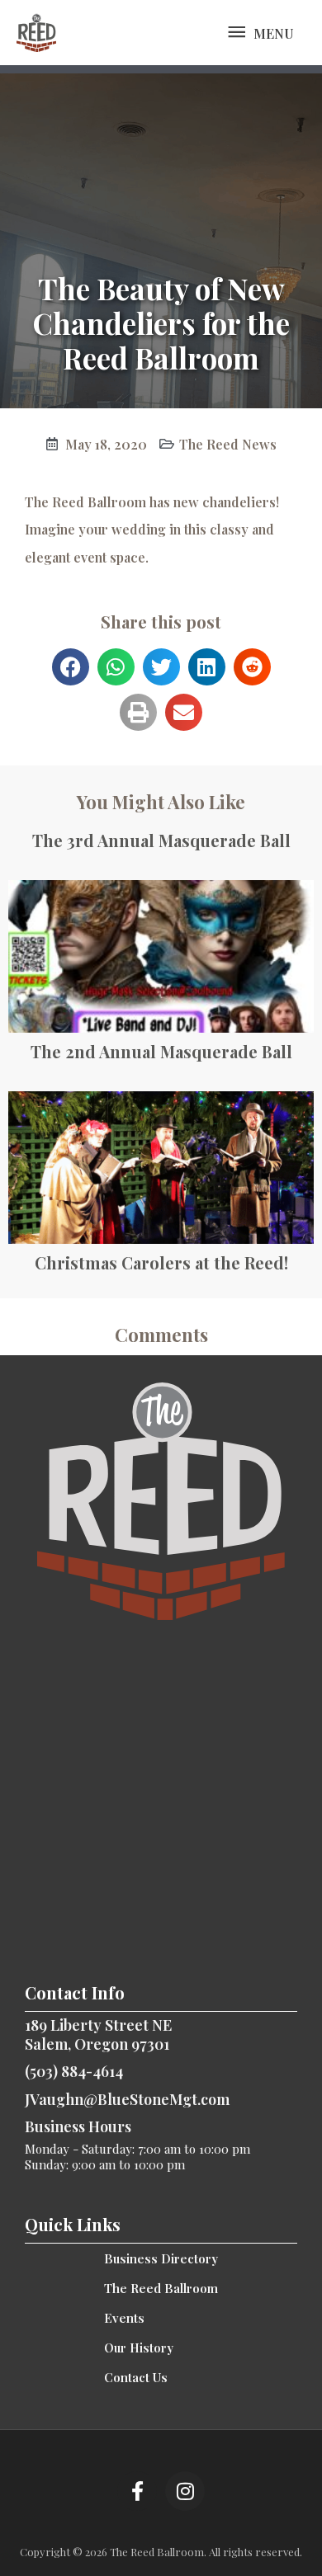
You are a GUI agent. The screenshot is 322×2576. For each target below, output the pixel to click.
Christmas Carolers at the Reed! (161, 1262)
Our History (139, 2348)
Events (124, 2318)
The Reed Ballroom (161, 2288)
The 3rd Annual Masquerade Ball (161, 840)
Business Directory (161, 2258)
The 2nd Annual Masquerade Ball (161, 1051)
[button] (71, 667)
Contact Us (136, 2377)
